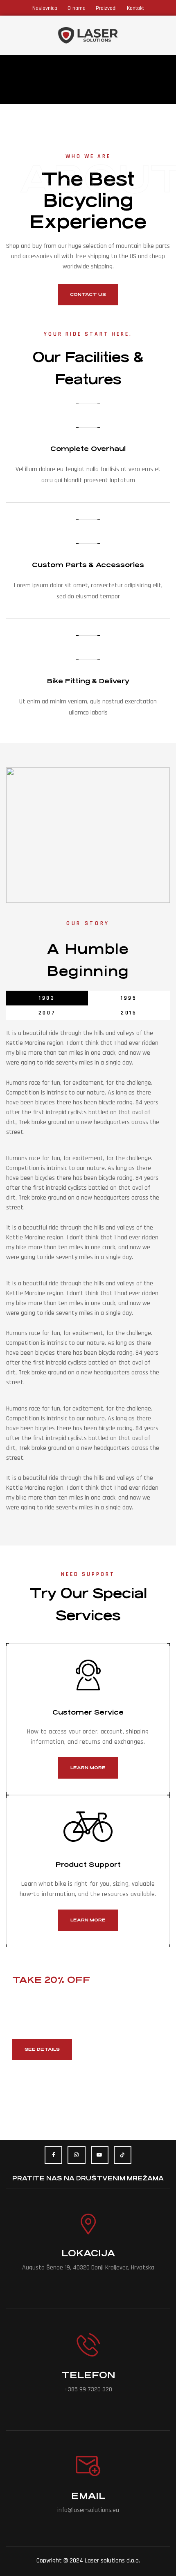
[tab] (47, 998)
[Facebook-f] (53, 2155)
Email (88, 2496)
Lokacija (88, 2253)
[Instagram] (76, 2155)
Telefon (88, 2375)
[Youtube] (100, 2155)
